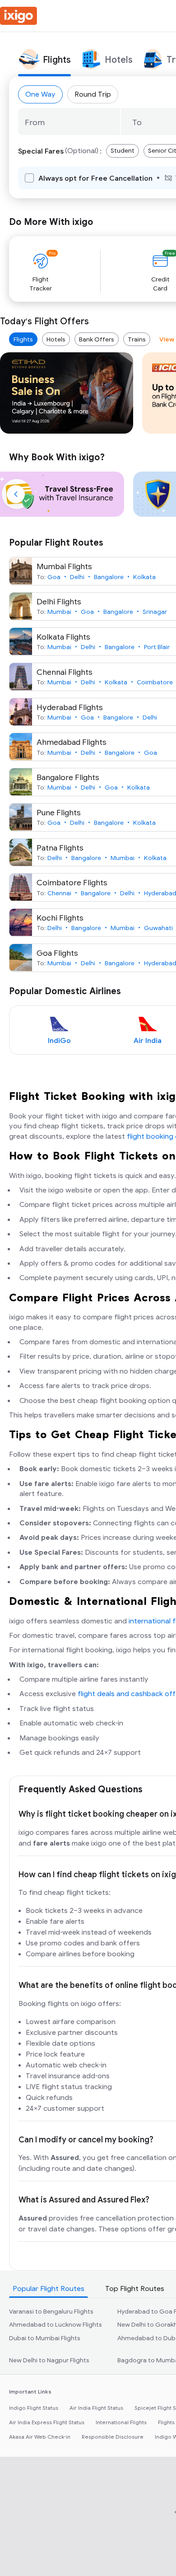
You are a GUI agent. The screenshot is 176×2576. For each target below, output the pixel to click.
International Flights (121, 2422)
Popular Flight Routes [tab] (49, 2289)
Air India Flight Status (96, 2408)
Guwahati (158, 928)
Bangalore (109, 577)
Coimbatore (155, 682)
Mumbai (59, 612)
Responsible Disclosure (113, 2437)
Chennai (59, 893)
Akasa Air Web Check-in (40, 2437)
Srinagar (155, 612)
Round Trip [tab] (93, 94)
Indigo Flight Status (34, 2408)
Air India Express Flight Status (47, 2422)
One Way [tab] (40, 94)
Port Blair (157, 647)
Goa (54, 577)
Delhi (77, 577)
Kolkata (144, 577)
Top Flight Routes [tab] (135, 2289)
